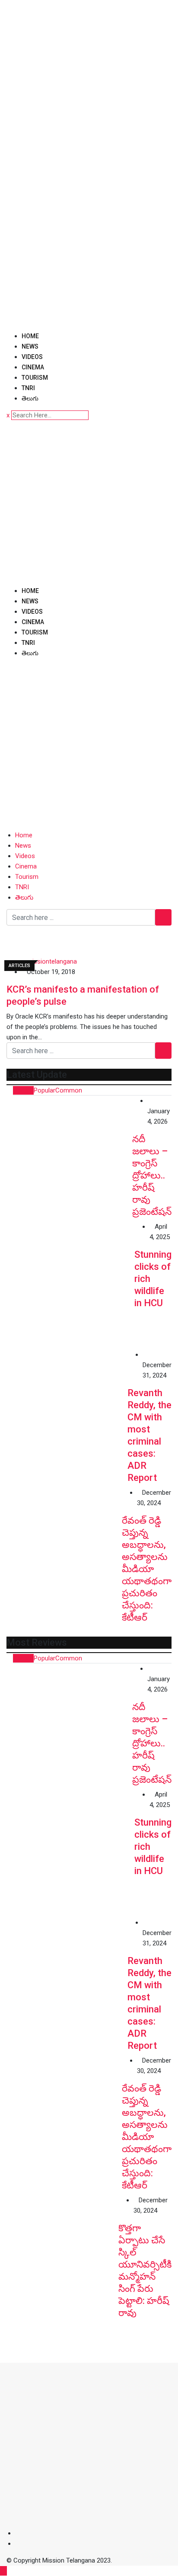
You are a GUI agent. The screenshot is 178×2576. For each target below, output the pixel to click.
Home (30, 336)
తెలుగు (30, 398)
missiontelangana (52, 961)
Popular (44, 1090)
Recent (23, 1090)
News (30, 346)
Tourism (35, 378)
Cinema (33, 367)
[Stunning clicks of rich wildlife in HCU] (70, 1285)
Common (69, 1090)
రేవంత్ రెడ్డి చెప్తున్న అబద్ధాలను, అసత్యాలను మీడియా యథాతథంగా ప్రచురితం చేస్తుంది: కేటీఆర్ (147, 1569)
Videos (32, 357)
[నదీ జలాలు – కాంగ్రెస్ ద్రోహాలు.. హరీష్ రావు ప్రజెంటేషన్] (69, 1158)
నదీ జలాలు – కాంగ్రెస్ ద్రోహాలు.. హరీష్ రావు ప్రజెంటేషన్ (152, 1175)
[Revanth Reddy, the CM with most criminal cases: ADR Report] (67, 1410)
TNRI (28, 388)
